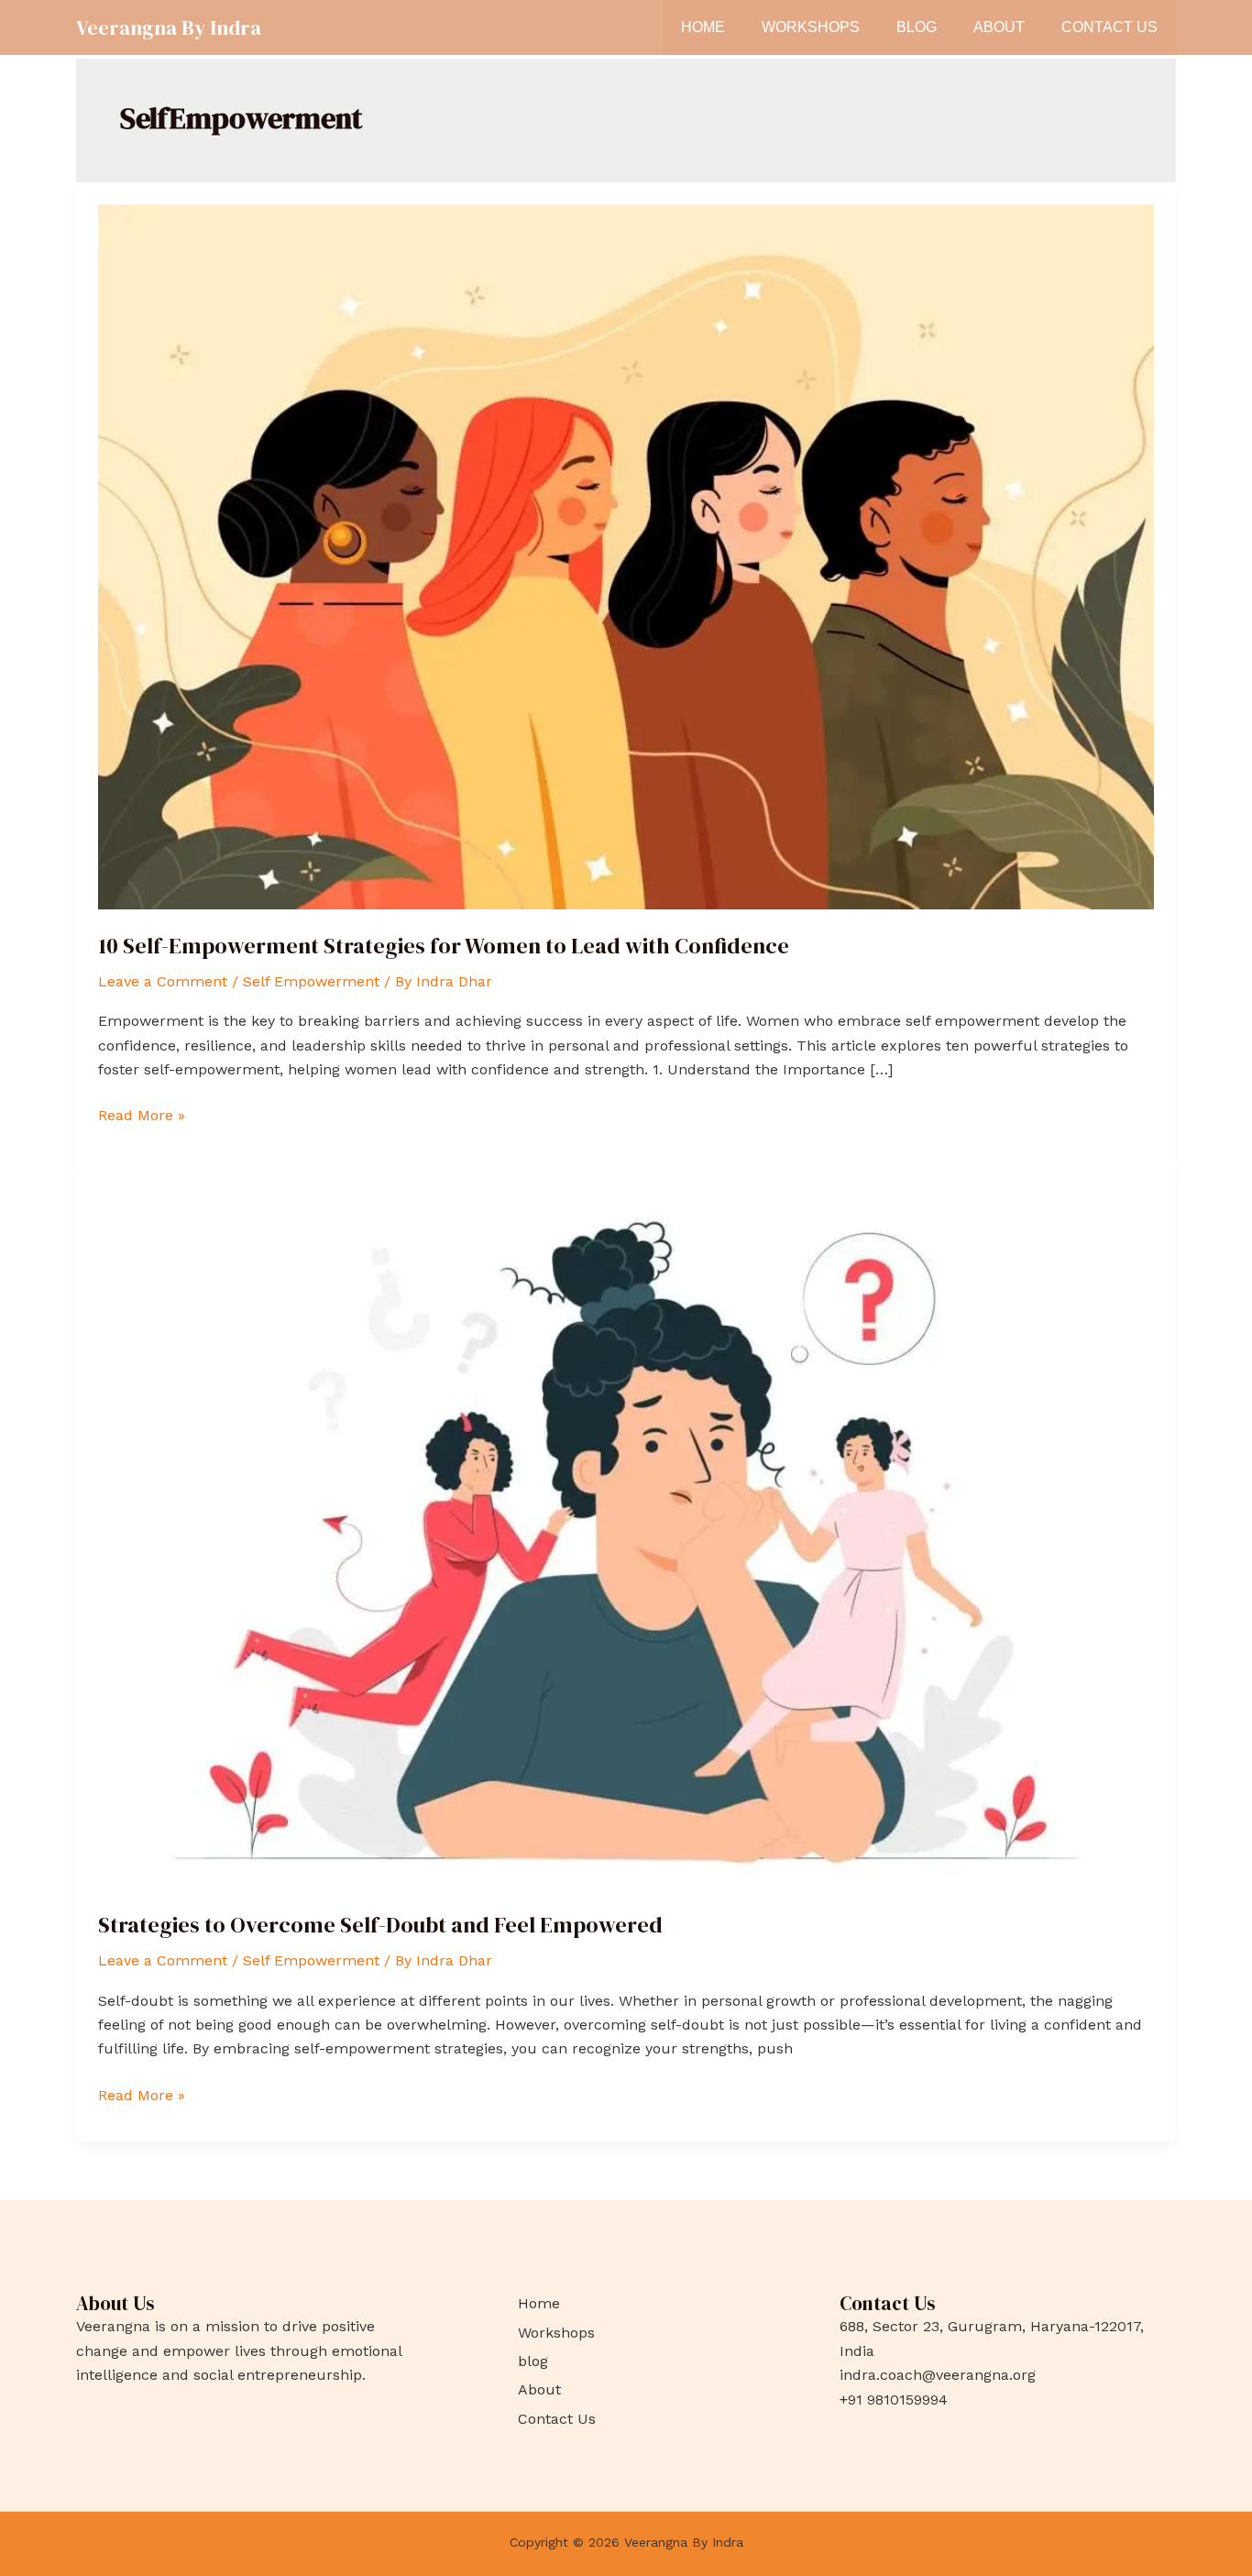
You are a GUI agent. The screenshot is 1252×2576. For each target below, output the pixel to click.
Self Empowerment (311, 981)
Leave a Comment (163, 981)
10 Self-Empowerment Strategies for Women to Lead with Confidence (444, 946)
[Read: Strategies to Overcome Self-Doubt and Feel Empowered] (626, 1535)
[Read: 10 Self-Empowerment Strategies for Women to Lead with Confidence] (626, 555)
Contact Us (1109, 27)
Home (703, 27)
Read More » (142, 1114)
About (999, 27)
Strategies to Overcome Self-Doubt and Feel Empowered (380, 1925)
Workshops (811, 27)
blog (917, 27)
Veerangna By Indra (169, 28)
